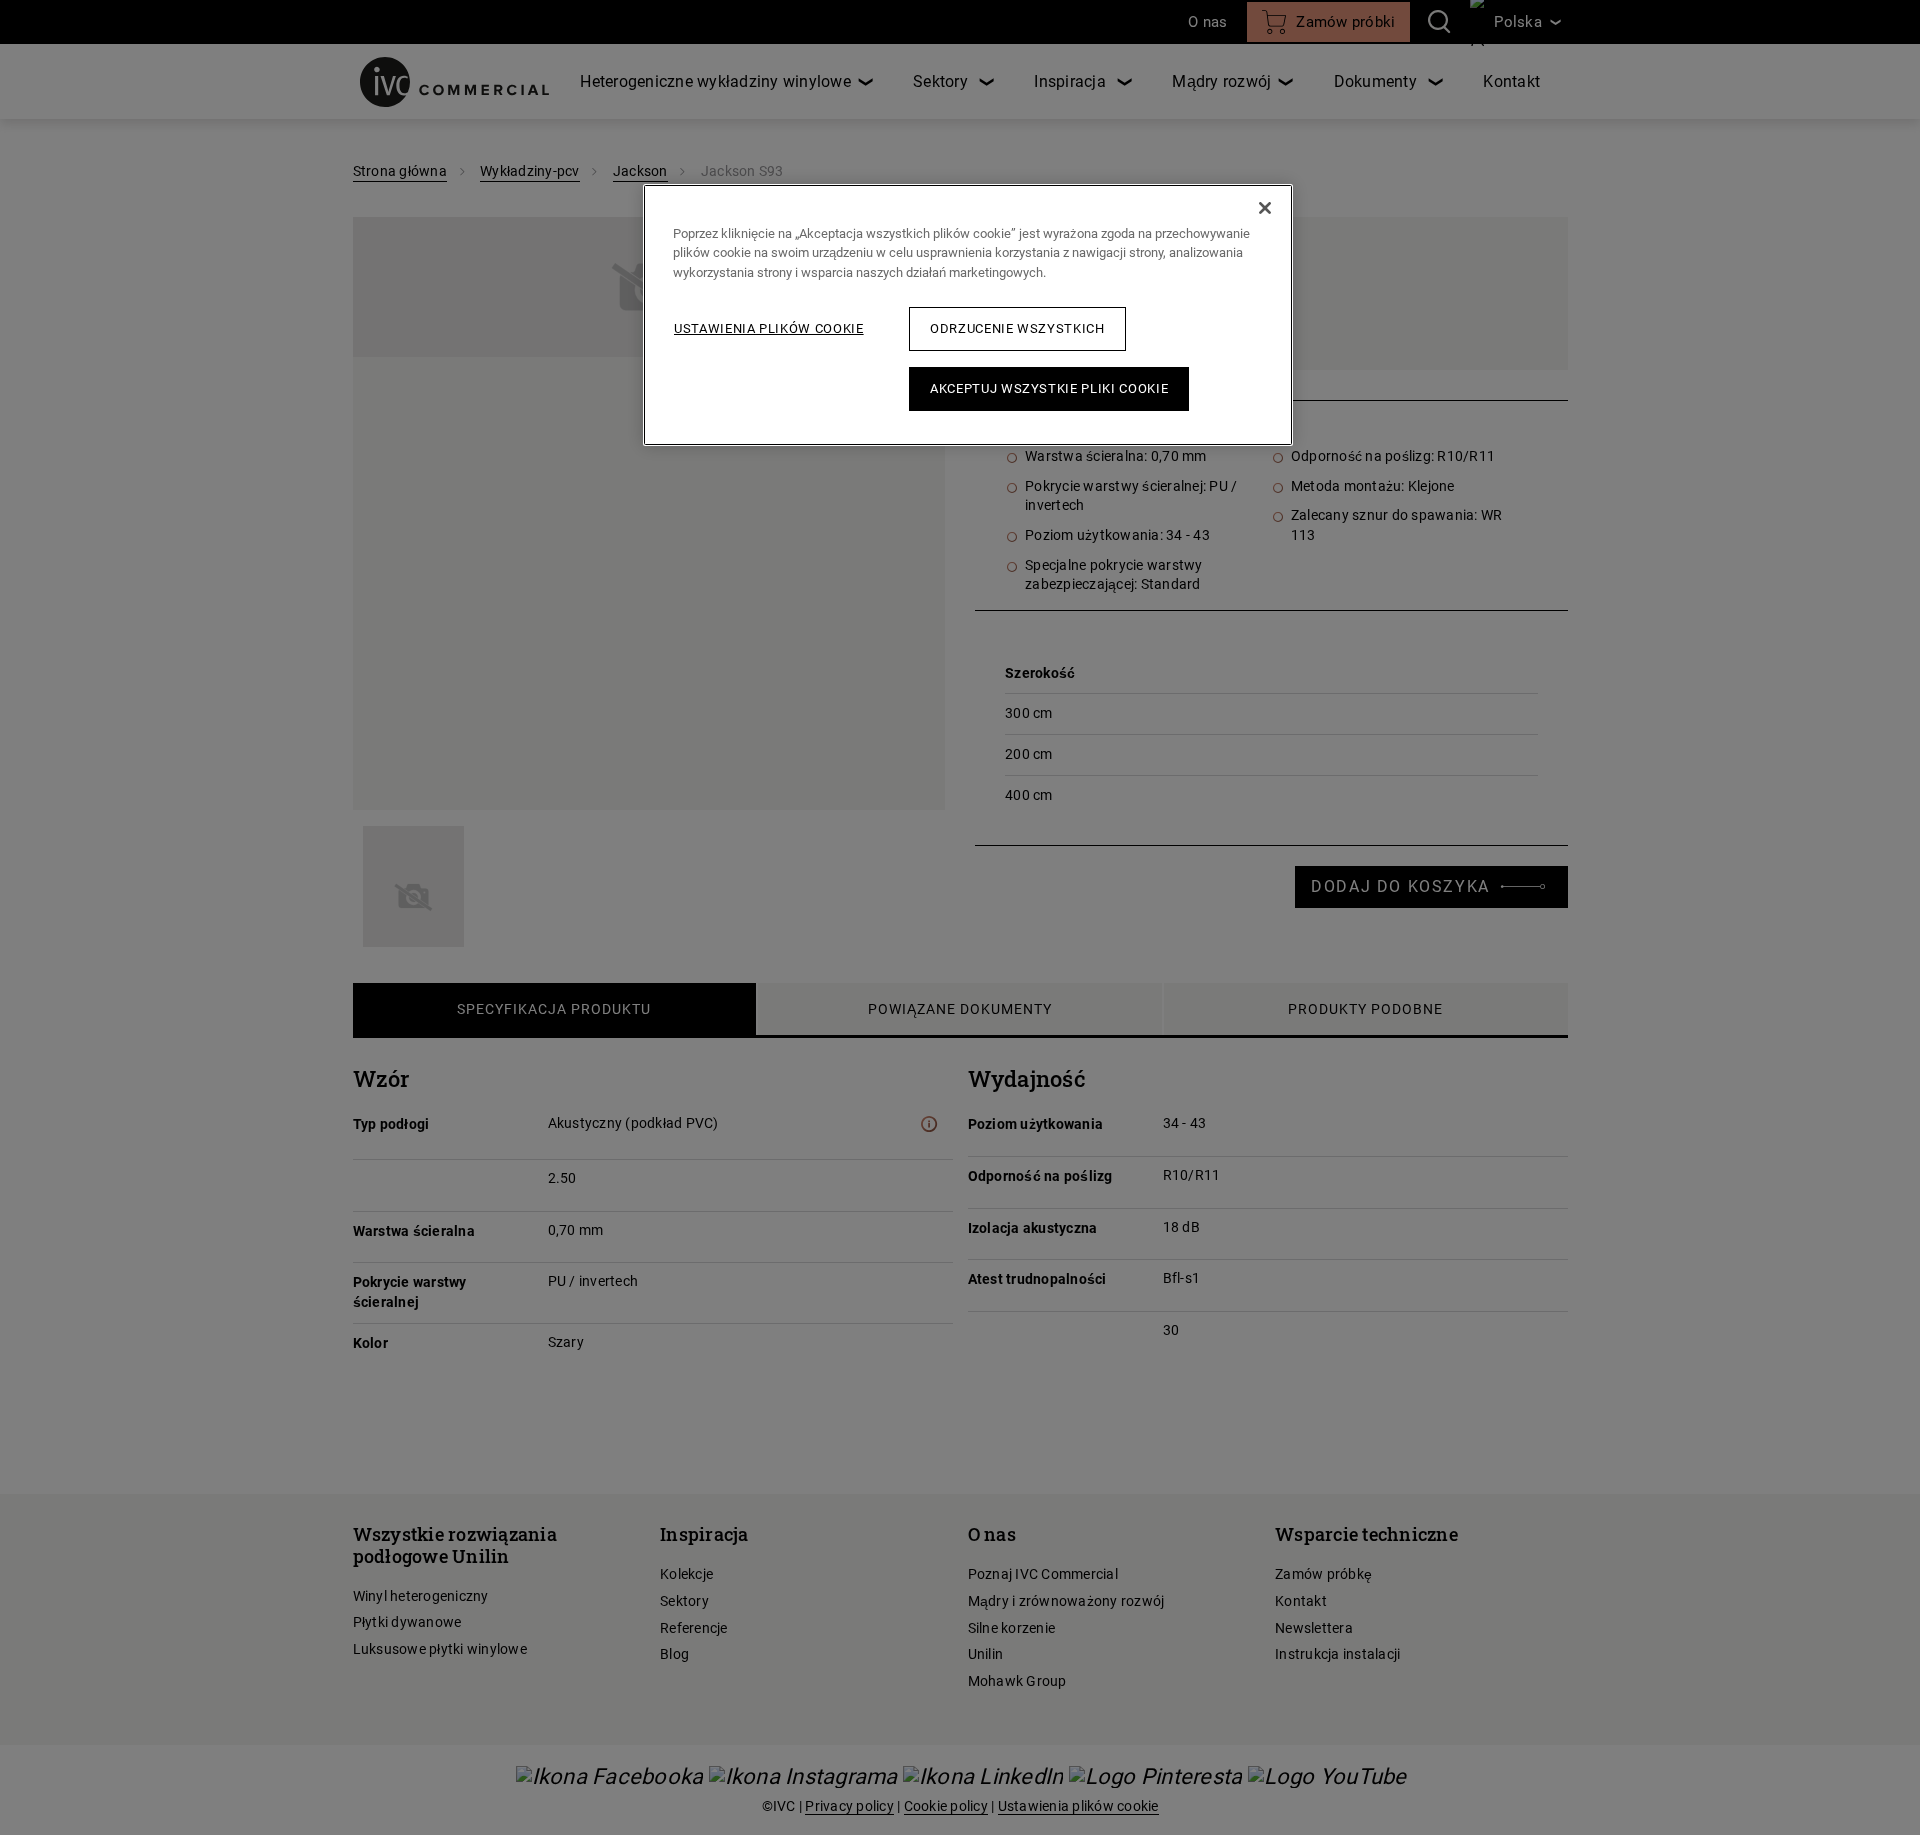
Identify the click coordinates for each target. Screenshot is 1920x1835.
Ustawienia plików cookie (769, 328)
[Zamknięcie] (1265, 208)
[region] (968, 315)
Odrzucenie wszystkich (1017, 328)
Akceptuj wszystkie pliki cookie (1049, 388)
